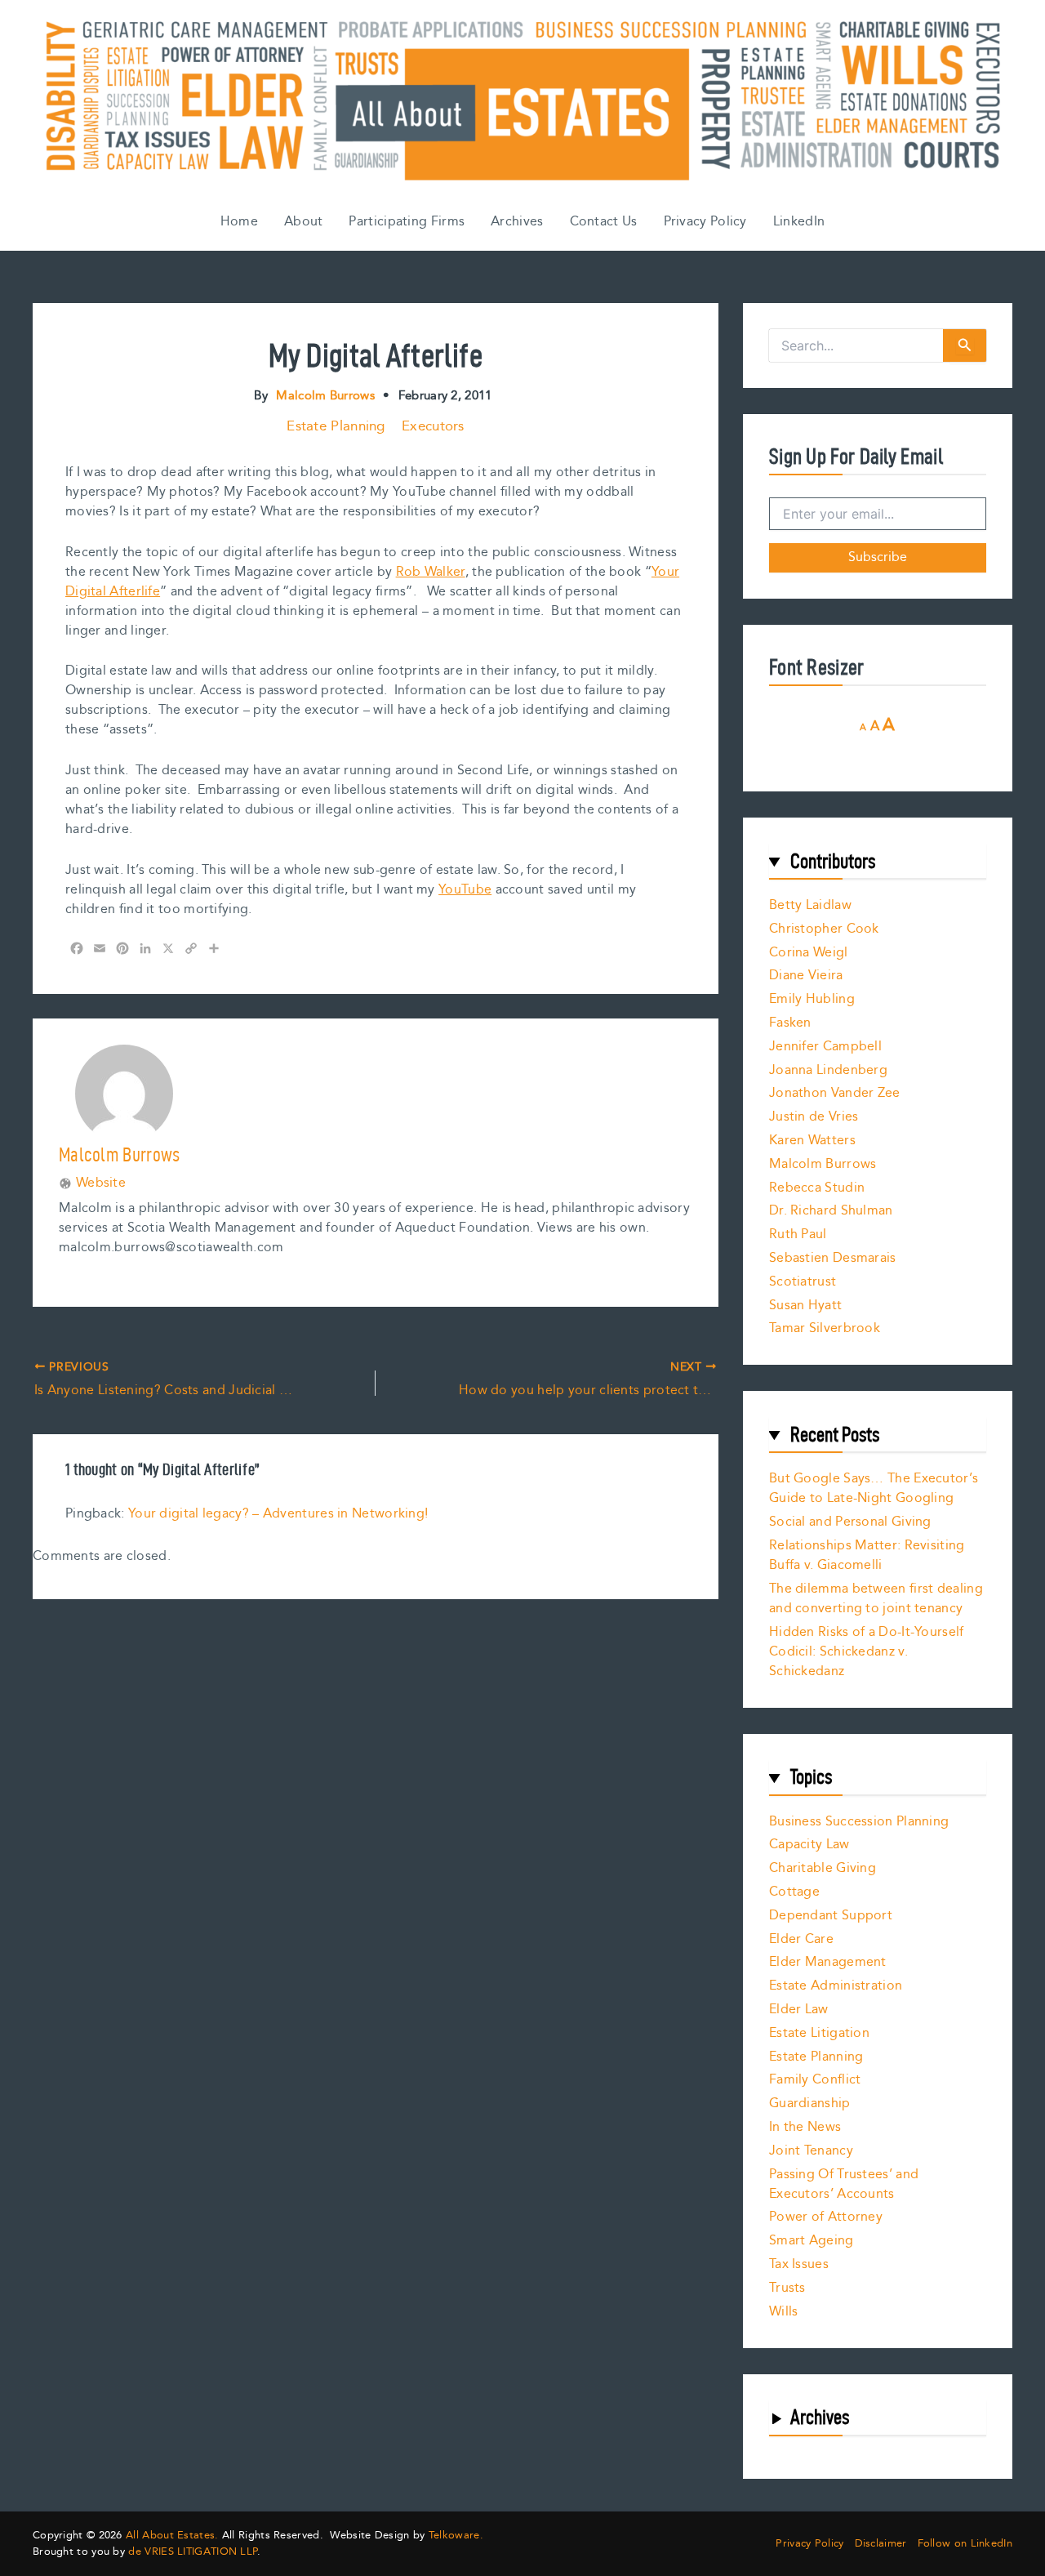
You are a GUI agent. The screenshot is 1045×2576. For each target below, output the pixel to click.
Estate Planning (336, 426)
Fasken (790, 1023)
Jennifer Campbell (825, 1047)
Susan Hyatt (805, 1306)
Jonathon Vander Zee (835, 1093)
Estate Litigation (819, 2033)
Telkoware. (456, 2535)
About (304, 222)
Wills (784, 2312)
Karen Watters (812, 1141)
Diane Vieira (806, 976)
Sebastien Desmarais (833, 1258)
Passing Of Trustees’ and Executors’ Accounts (844, 2184)
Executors (433, 426)
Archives (517, 222)
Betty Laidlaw (810, 905)
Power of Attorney (826, 2217)
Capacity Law (809, 1845)
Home (239, 222)
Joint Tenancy (811, 2151)
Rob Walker (431, 572)
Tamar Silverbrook (825, 1328)
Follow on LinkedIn (965, 2544)
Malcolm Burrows (823, 1164)
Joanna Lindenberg (828, 1070)
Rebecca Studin (817, 1188)
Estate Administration (836, 1986)
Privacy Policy (705, 222)
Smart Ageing (812, 2241)
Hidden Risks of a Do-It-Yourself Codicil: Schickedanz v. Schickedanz (867, 1652)
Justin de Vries (814, 1117)
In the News (805, 2127)
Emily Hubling (812, 999)
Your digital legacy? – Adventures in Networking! (278, 1514)
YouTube (465, 890)
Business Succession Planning (859, 1822)
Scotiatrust (803, 1282)
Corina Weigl (809, 953)
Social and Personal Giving (850, 1522)
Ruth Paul (798, 1235)
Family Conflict (815, 2080)
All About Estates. (172, 2535)
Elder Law (799, 2010)
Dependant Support (831, 1916)
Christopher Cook (824, 929)
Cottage (794, 1892)
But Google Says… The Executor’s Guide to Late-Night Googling (874, 1489)
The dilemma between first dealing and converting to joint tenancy (876, 1599)
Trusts (787, 2288)
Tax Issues (799, 2264)
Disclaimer (881, 2544)
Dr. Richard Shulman (831, 1211)
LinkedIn (799, 222)
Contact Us (604, 222)
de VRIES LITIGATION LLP (193, 2551)
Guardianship (810, 2104)
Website (101, 1183)
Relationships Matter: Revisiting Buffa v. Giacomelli (867, 1555)
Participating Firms (407, 222)
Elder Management (828, 1962)
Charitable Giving (823, 1868)
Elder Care (801, 1939)
